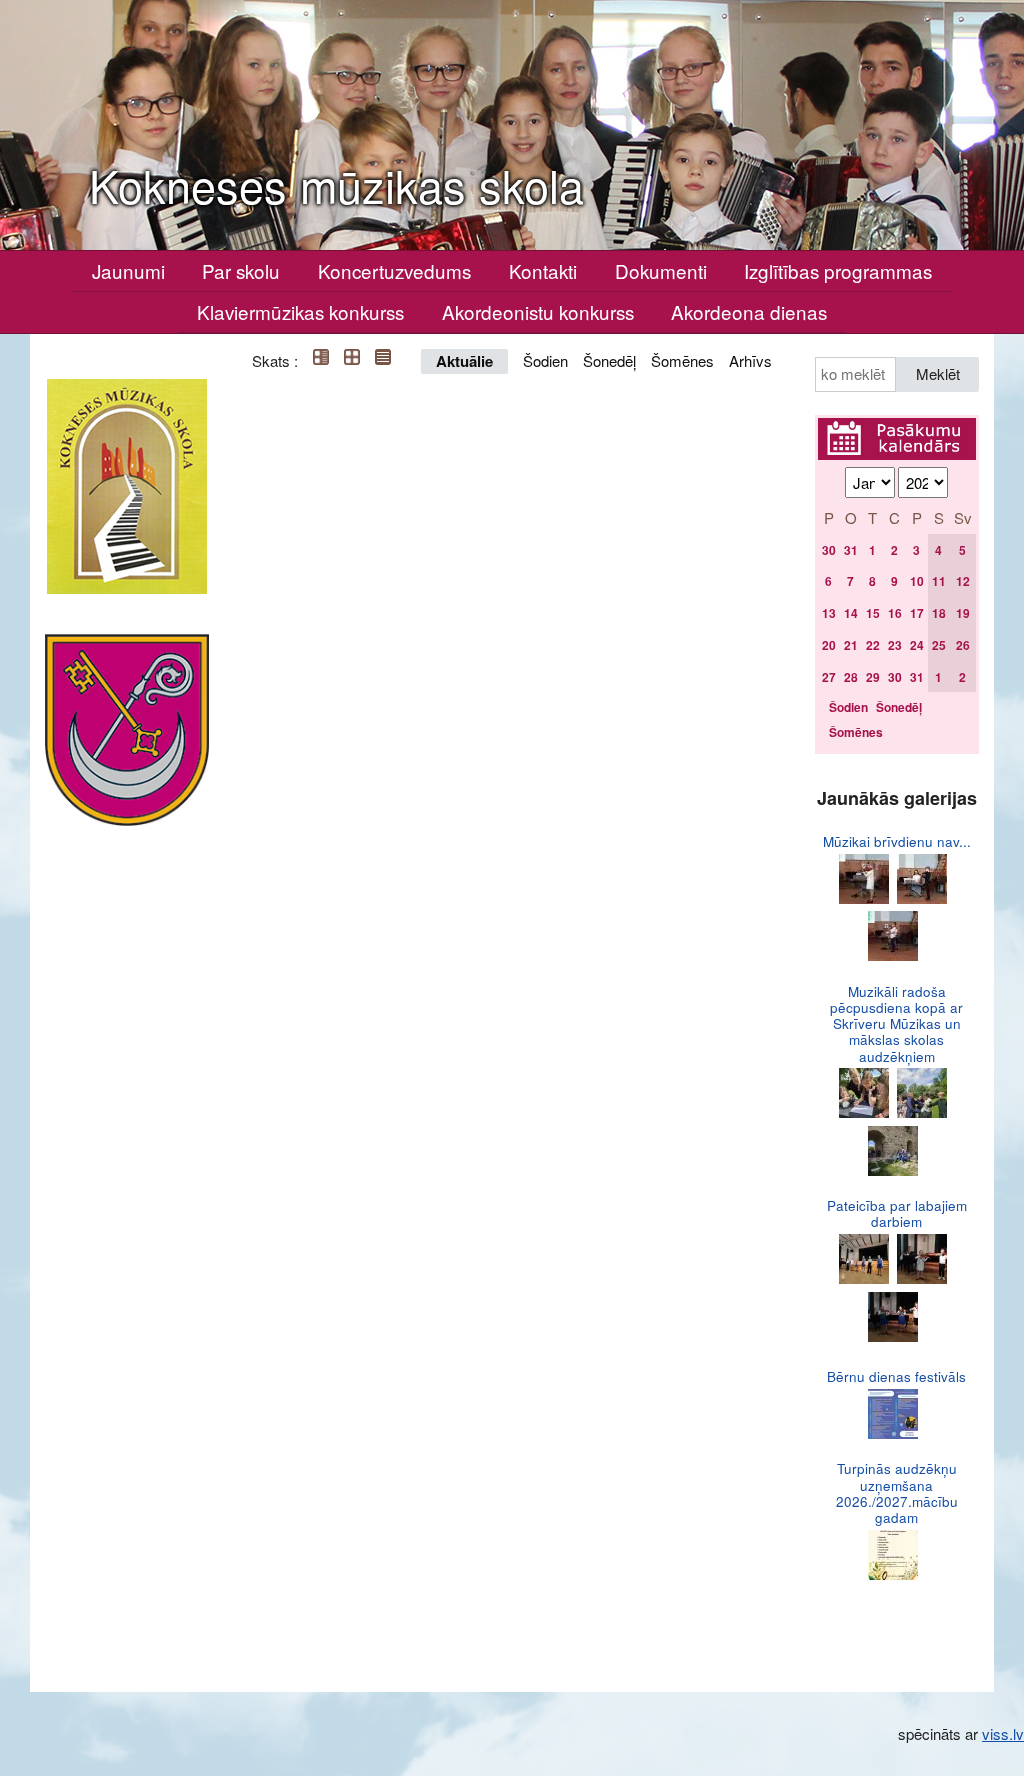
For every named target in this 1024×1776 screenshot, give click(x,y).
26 (963, 645)
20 (829, 645)
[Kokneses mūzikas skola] (127, 486)
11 (939, 581)
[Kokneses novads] (127, 730)
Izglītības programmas (838, 270)
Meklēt (938, 373)
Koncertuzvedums (394, 270)
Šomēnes (682, 360)
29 (873, 677)
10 (917, 581)
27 (829, 677)
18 (939, 613)
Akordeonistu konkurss (538, 311)
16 (895, 613)
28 (851, 677)
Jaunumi (128, 270)
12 (963, 581)
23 (895, 645)
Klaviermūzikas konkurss (300, 311)
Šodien (545, 360)
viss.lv (1003, 1733)
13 (829, 613)
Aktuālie (464, 361)
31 (851, 550)
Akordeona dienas (749, 311)
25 (939, 645)
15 (873, 613)
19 (963, 613)
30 (829, 550)
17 (917, 613)
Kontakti (543, 270)
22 (873, 645)
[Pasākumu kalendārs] (897, 429)
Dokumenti (661, 270)
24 (917, 645)
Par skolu (241, 270)
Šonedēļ (609, 360)
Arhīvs (750, 360)
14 (851, 613)
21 (851, 645)
